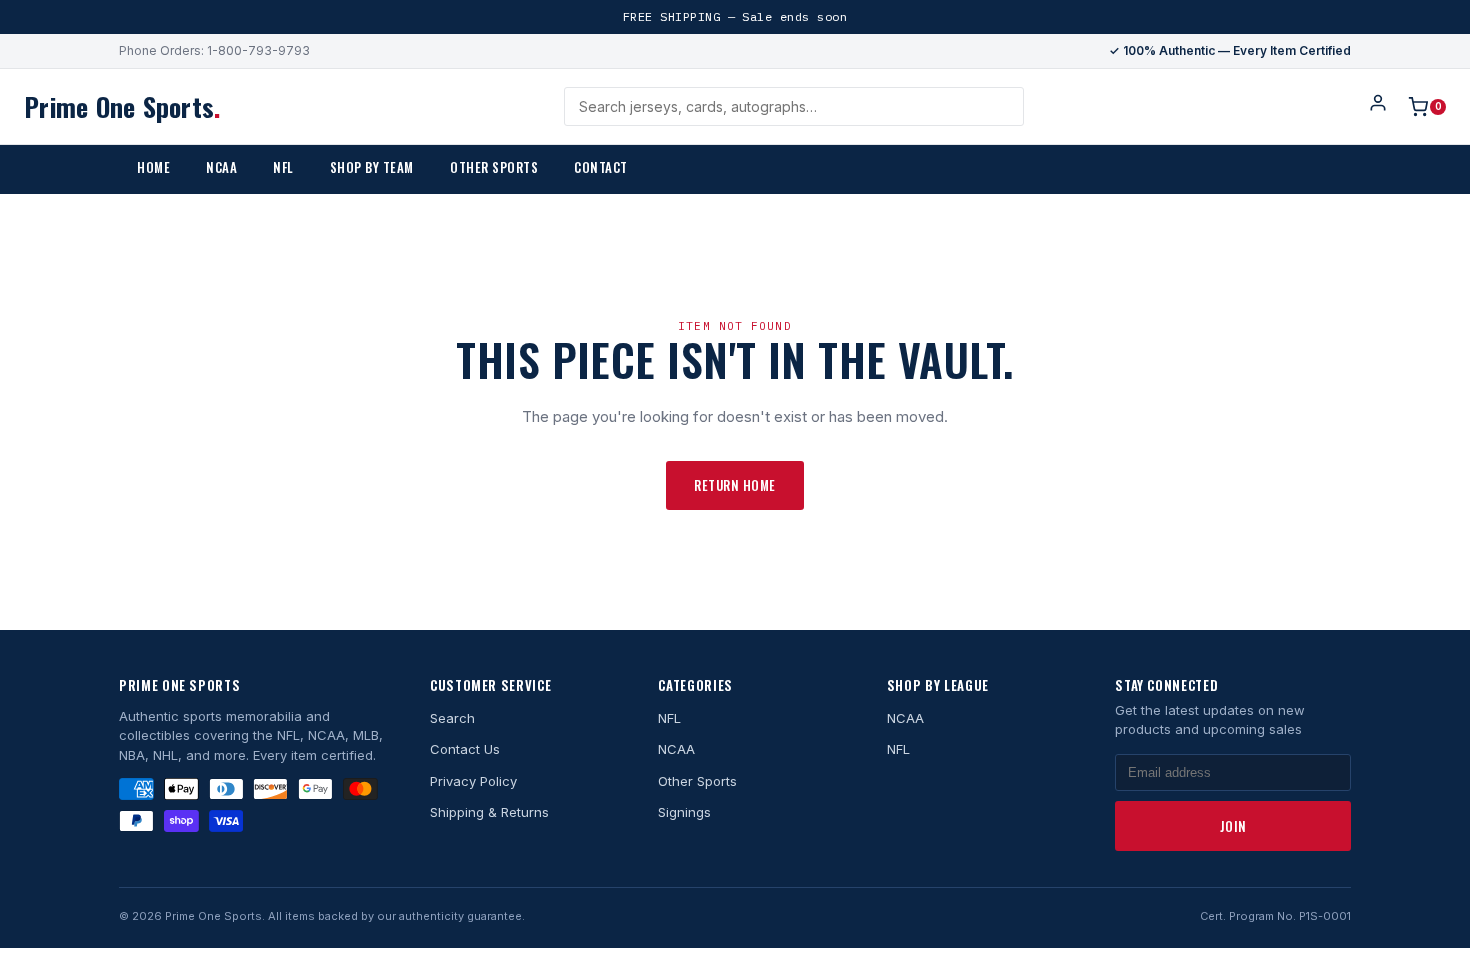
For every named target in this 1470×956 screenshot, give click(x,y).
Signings (684, 812)
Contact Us (465, 749)
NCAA (221, 167)
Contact (601, 167)
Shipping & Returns (489, 812)
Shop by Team (372, 167)
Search (452, 718)
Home (153, 167)
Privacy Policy (473, 781)
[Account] (1378, 106)
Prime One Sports (122, 106)
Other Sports (494, 167)
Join (1233, 826)
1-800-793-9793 (258, 50)
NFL (283, 167)
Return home (735, 485)
